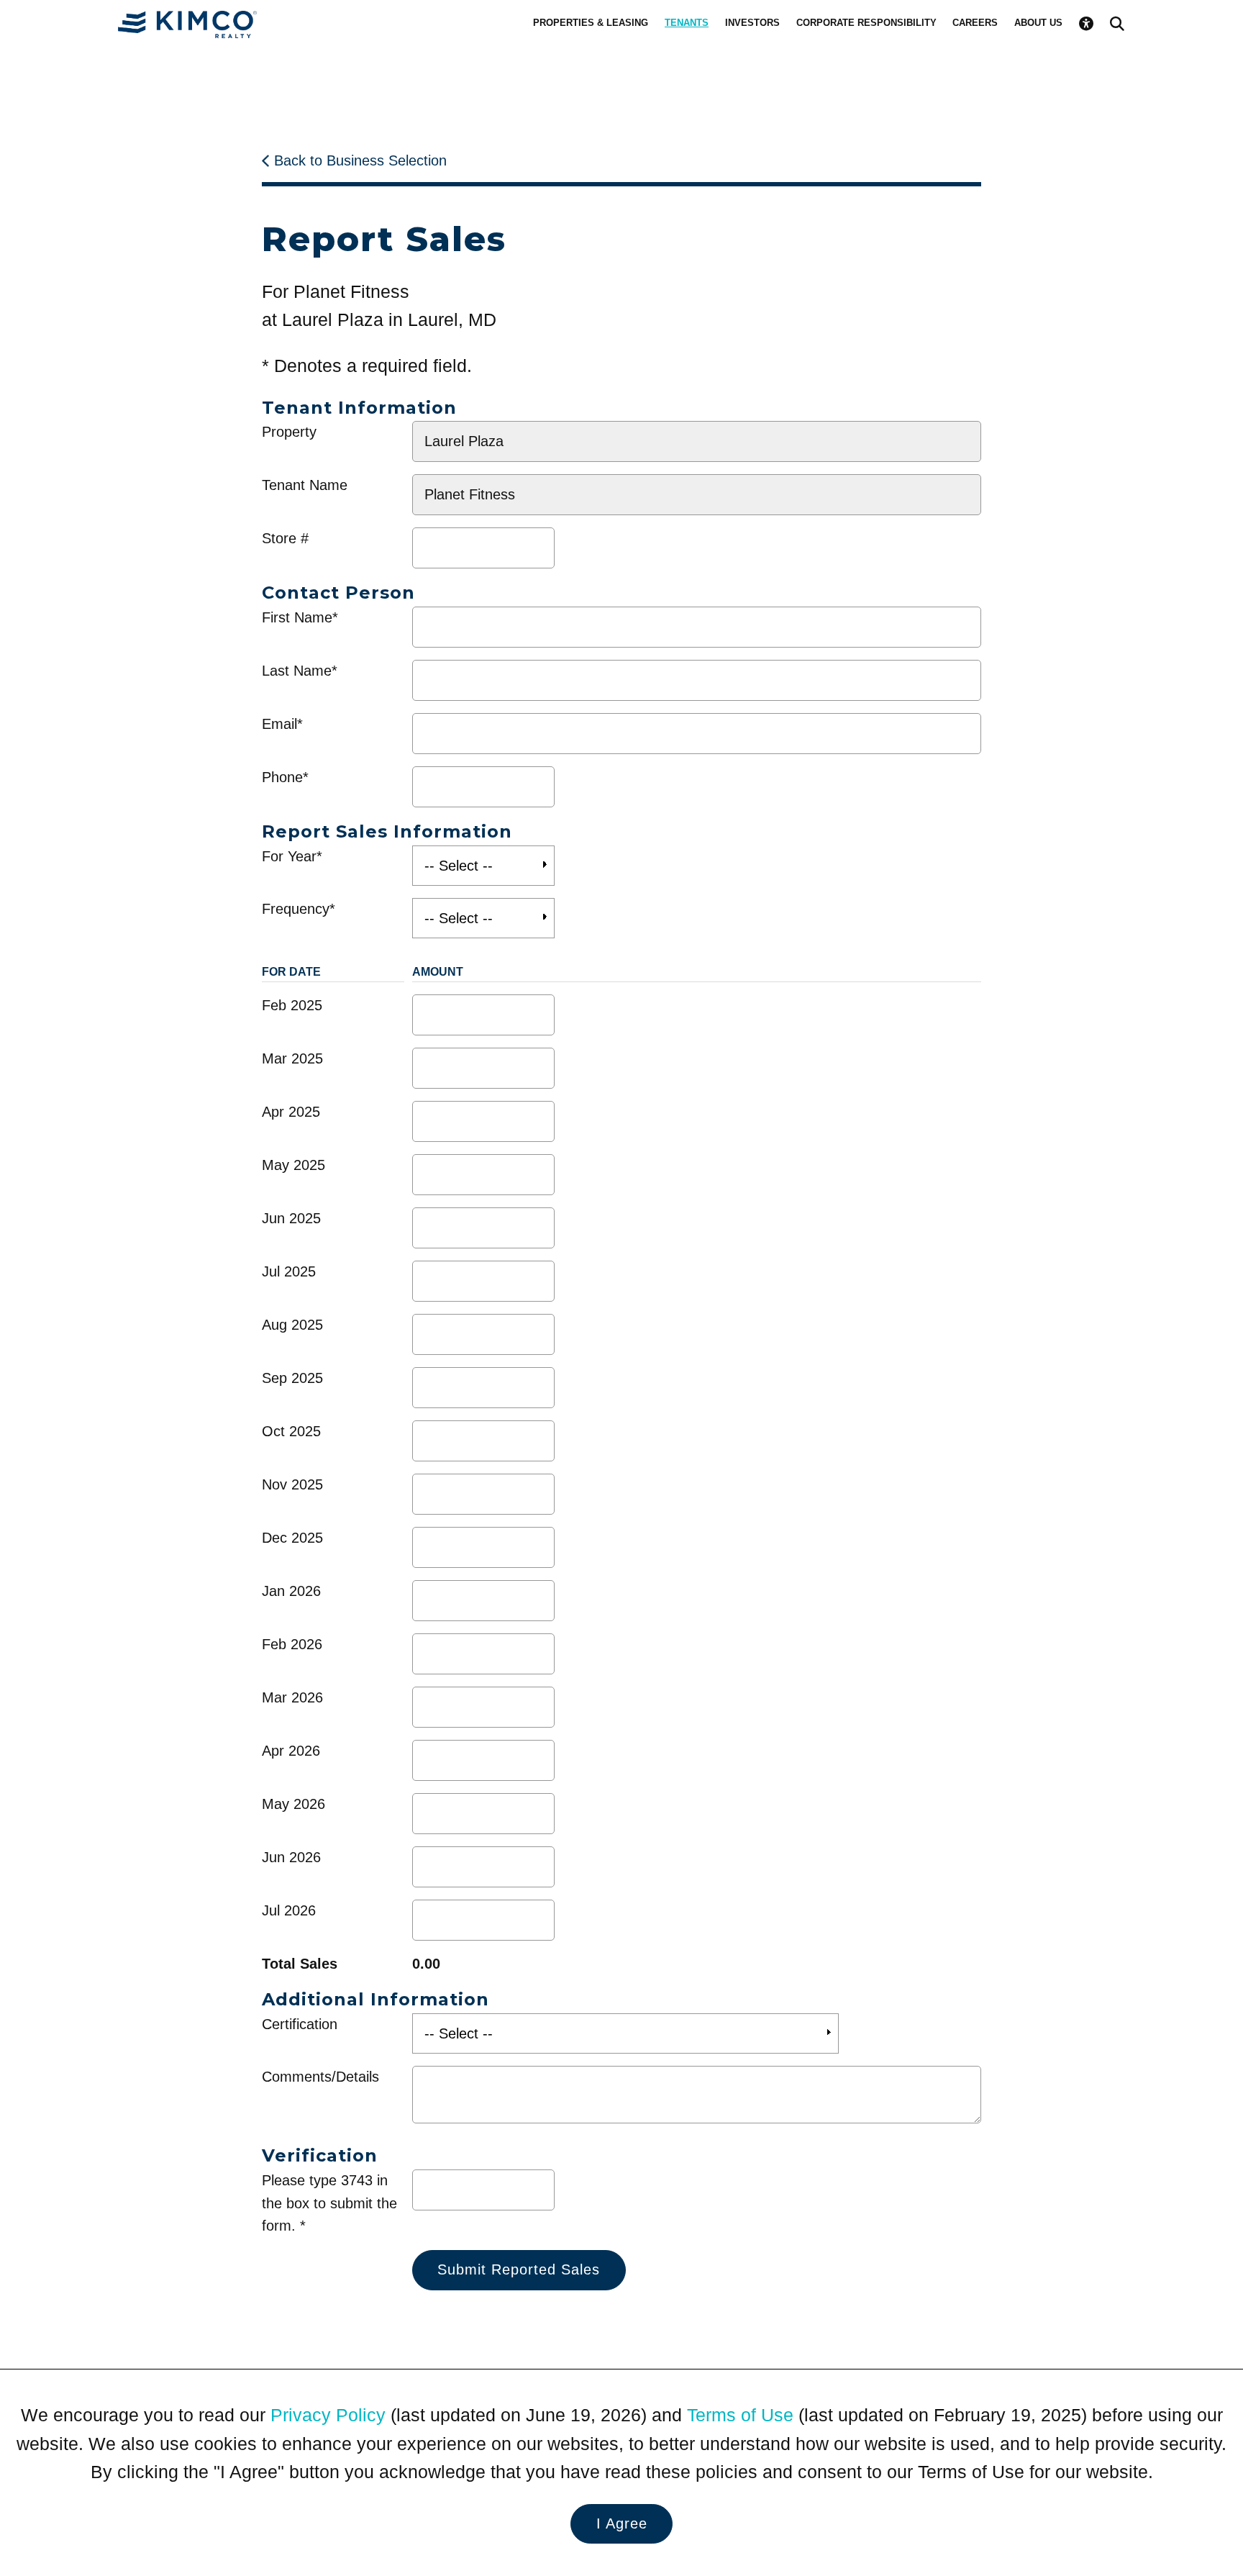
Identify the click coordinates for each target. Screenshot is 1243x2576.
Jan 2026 (291, 1591)
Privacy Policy (328, 2415)
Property (289, 432)
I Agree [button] (622, 2523)
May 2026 (293, 1804)
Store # (285, 538)
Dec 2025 (292, 1538)
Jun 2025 (291, 1218)
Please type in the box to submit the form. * (329, 2203)
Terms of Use (740, 2415)
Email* (282, 724)
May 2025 (293, 1165)
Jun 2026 (291, 1857)
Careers (975, 23)
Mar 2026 (292, 1697)
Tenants (687, 23)
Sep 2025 (292, 1378)
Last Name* (300, 671)
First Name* (300, 617)
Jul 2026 (289, 1910)
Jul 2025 (289, 1271)
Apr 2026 (291, 1751)
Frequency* (299, 909)
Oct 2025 (291, 1431)
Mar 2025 (292, 1058)
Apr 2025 (291, 1112)
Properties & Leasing (591, 23)
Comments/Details (320, 2077)
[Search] (1117, 23)
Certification (300, 2024)
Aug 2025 (292, 1325)
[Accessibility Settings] (1086, 23)
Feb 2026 (292, 1644)
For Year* (292, 856)
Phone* (285, 777)
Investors (752, 23)
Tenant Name (305, 485)
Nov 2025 (292, 1484)
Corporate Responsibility (866, 23)
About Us (1038, 23)
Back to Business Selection (360, 160)
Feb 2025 (292, 1005)
